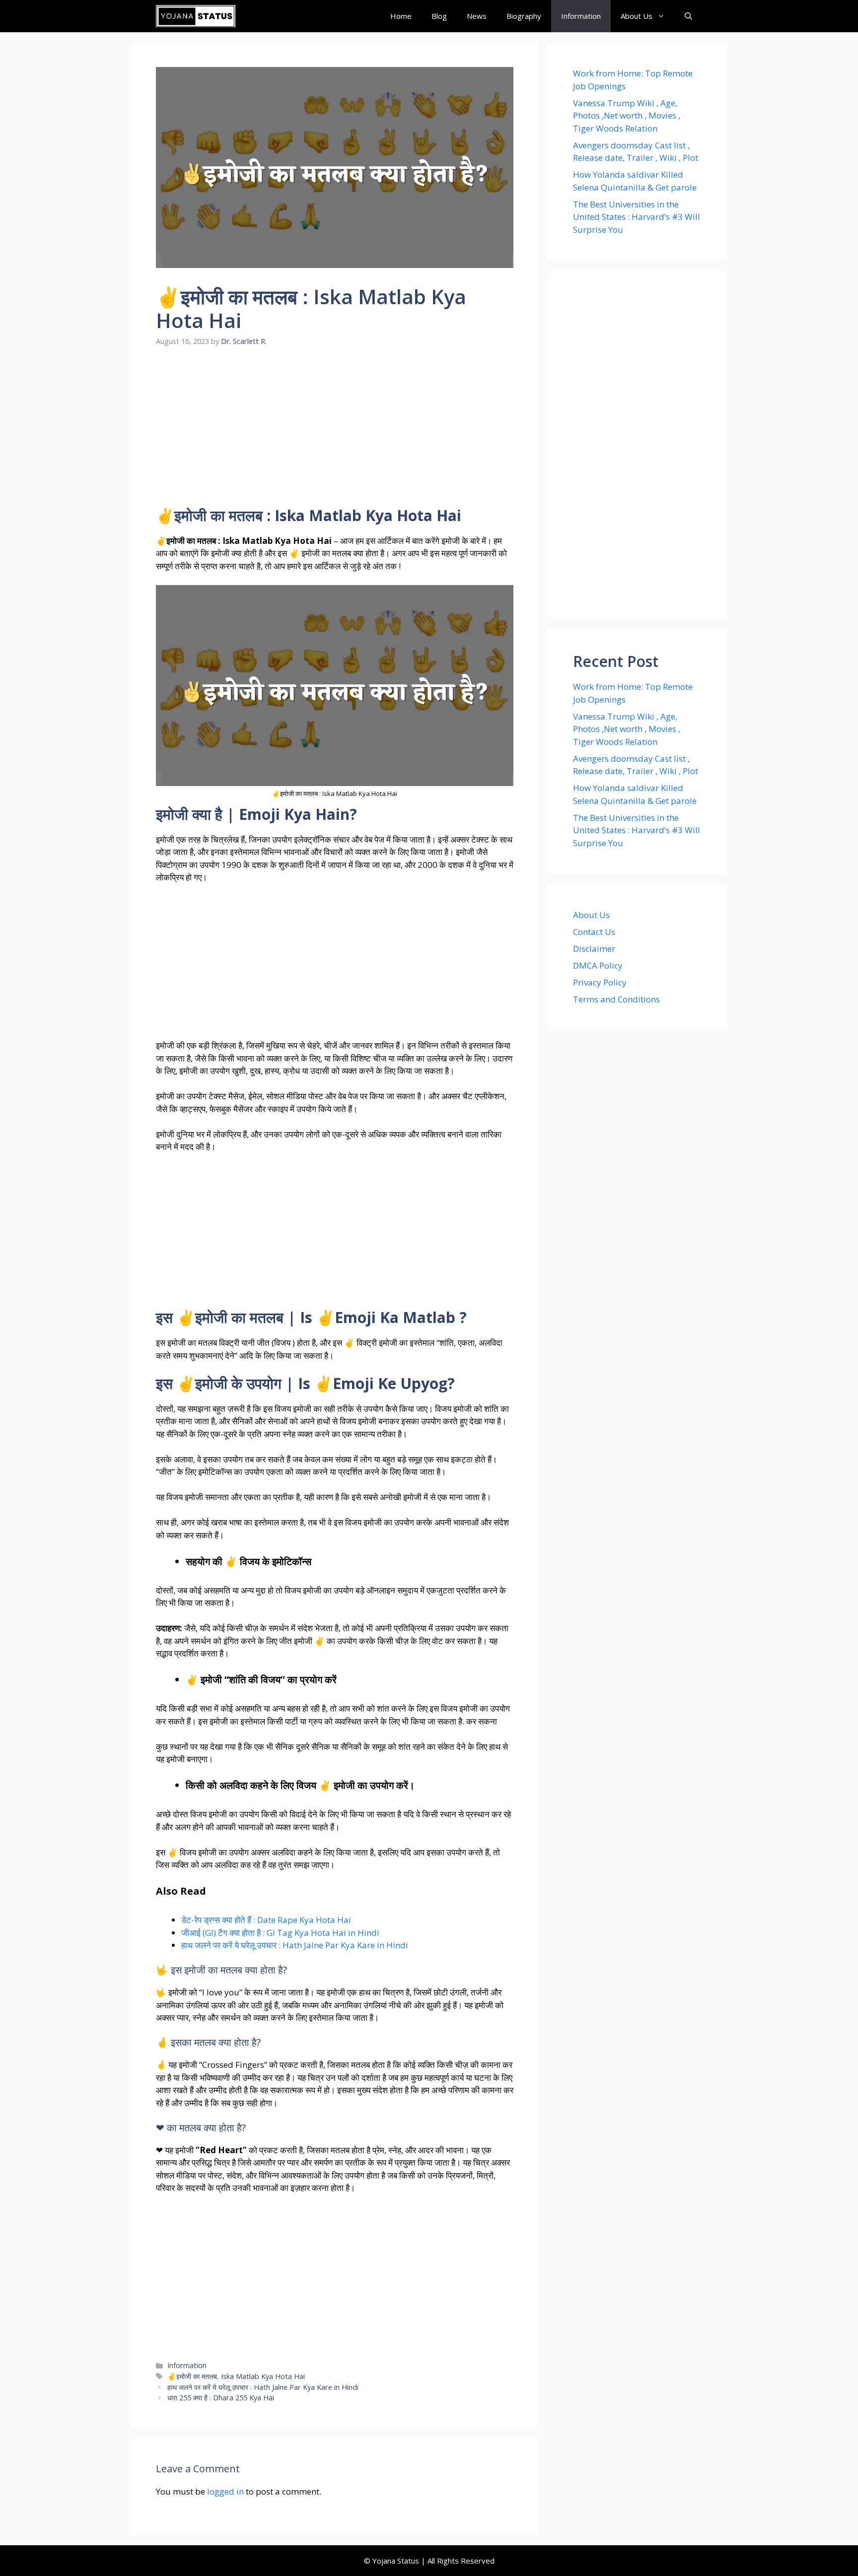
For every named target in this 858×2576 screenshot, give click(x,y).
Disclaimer (594, 949)
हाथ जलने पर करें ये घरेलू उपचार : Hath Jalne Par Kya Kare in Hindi (295, 1945)
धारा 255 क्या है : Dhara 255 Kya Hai (221, 2398)
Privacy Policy (600, 982)
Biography (524, 16)
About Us (637, 16)
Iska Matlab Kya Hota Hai (263, 2376)
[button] (688, 16)
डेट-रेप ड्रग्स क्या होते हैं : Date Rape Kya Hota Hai (266, 1920)
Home (401, 16)
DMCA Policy (598, 965)
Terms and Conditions (616, 999)
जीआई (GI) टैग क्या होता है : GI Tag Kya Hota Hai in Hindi (280, 1933)
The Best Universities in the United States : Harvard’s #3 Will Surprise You (637, 217)
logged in (225, 2491)
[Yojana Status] (196, 16)
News (477, 16)
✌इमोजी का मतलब (192, 2376)
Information (581, 16)
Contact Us (594, 932)
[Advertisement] (335, 433)
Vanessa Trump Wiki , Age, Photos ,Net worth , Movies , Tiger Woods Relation (627, 116)
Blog (439, 16)
